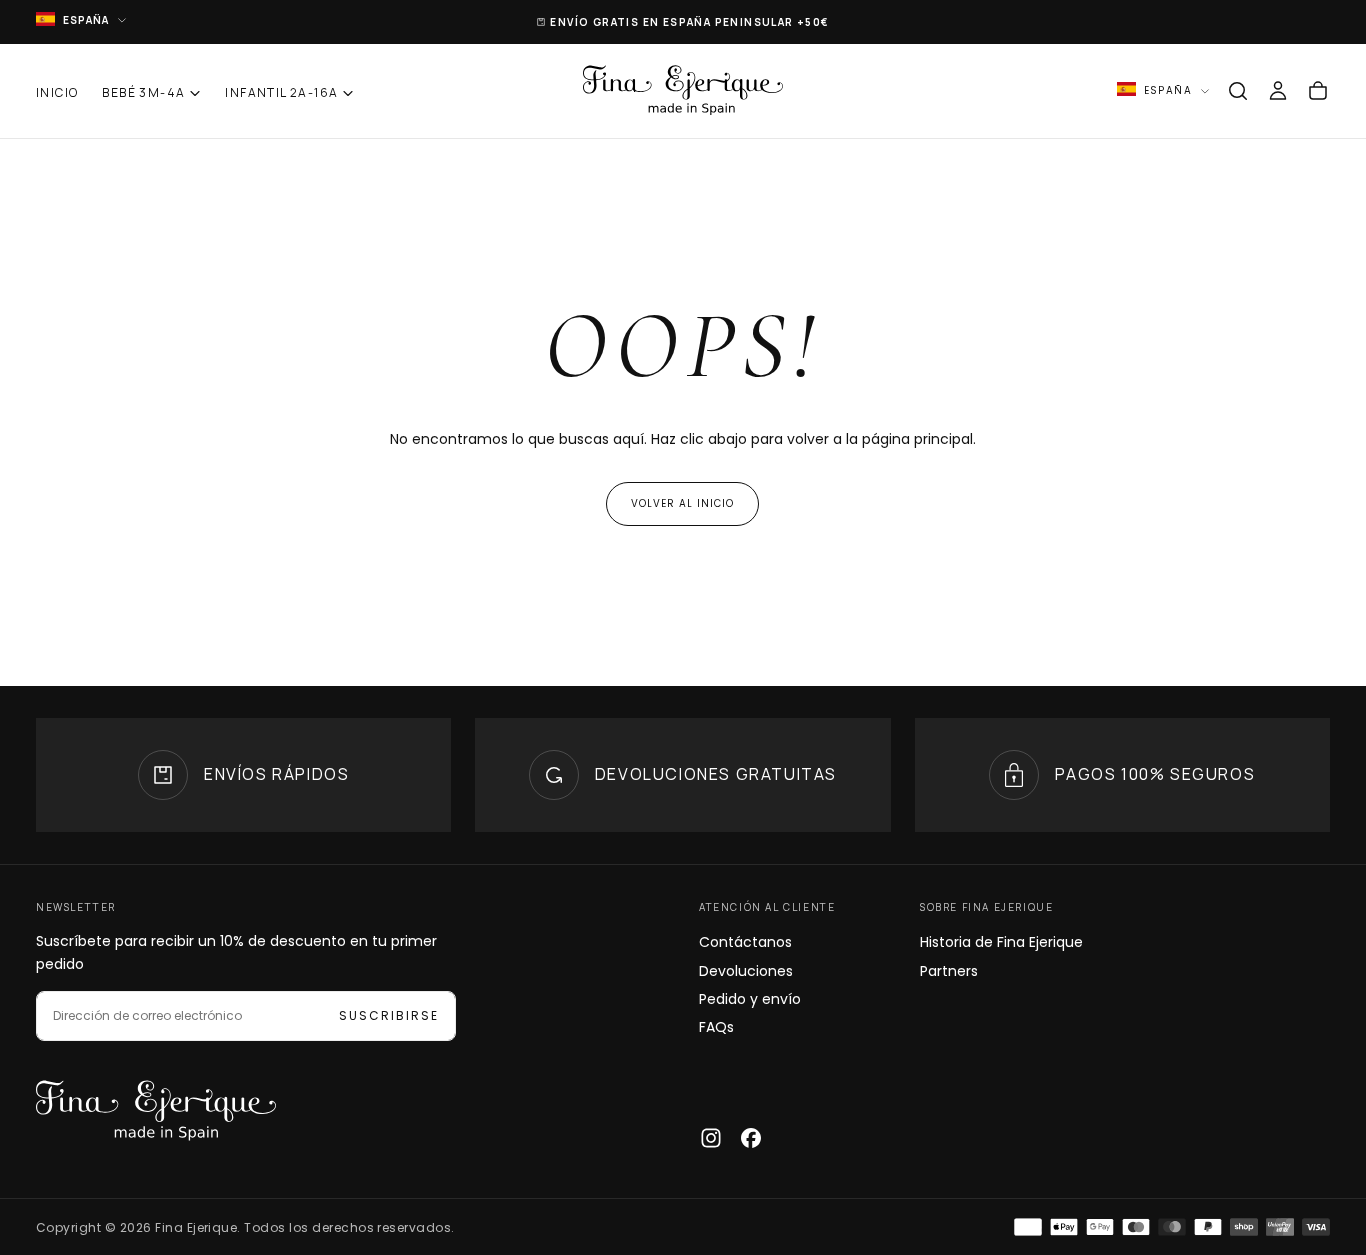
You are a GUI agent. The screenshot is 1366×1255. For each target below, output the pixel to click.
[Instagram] (711, 1138)
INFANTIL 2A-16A (281, 92)
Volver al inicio (682, 503)
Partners (949, 971)
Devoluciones (746, 971)
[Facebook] (751, 1138)
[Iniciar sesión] (1278, 91)
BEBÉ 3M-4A (143, 92)
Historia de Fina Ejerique (1001, 942)
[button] (1238, 91)
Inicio (57, 92)
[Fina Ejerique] (156, 1111)
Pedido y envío (750, 999)
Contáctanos (745, 942)
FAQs (716, 1027)
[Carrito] (1318, 91)
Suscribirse (389, 1015)
